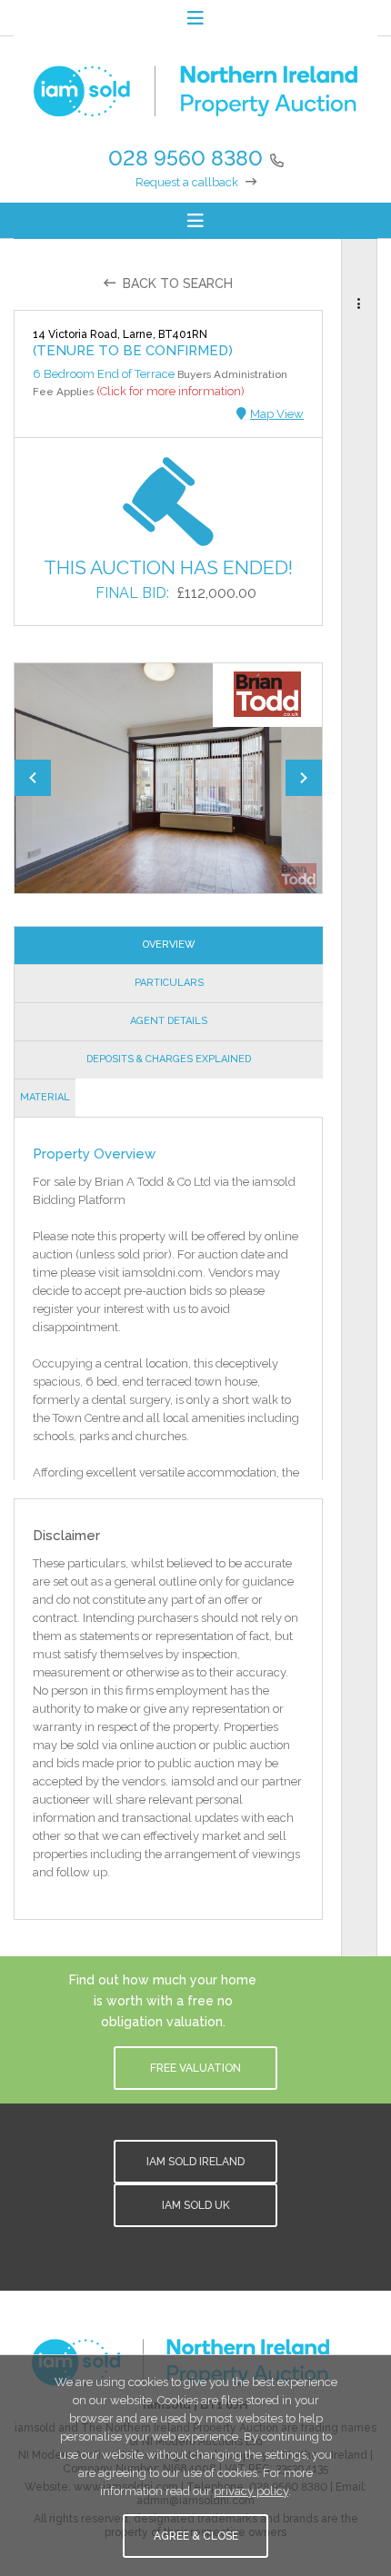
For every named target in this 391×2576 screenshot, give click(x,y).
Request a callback (187, 182)
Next (304, 778)
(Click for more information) (170, 391)
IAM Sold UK (196, 2205)
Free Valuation (195, 2068)
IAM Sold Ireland (195, 2162)
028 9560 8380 (185, 158)
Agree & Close (196, 2536)
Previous (33, 778)
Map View (277, 414)
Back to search (178, 283)
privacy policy (251, 2491)
